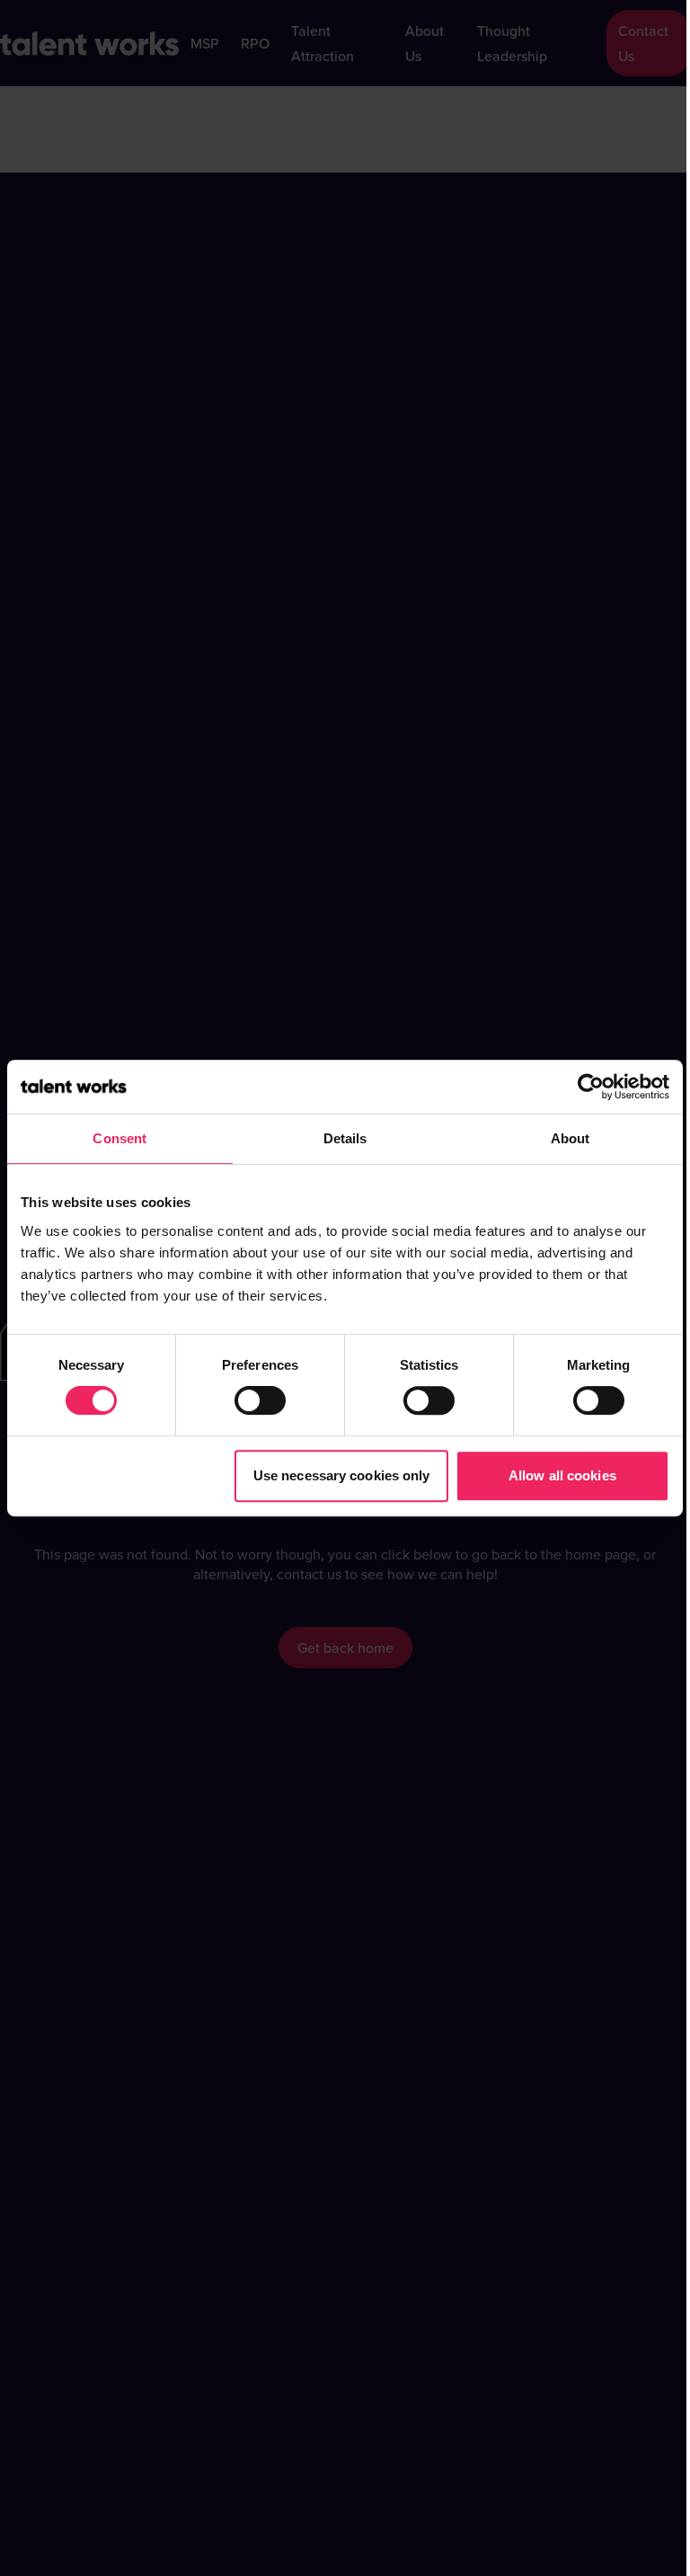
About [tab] (571, 1138)
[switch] (260, 1400)
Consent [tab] (119, 1138)
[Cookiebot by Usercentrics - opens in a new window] (591, 1087)
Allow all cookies (562, 1475)
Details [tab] (345, 1138)
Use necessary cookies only (342, 1475)
